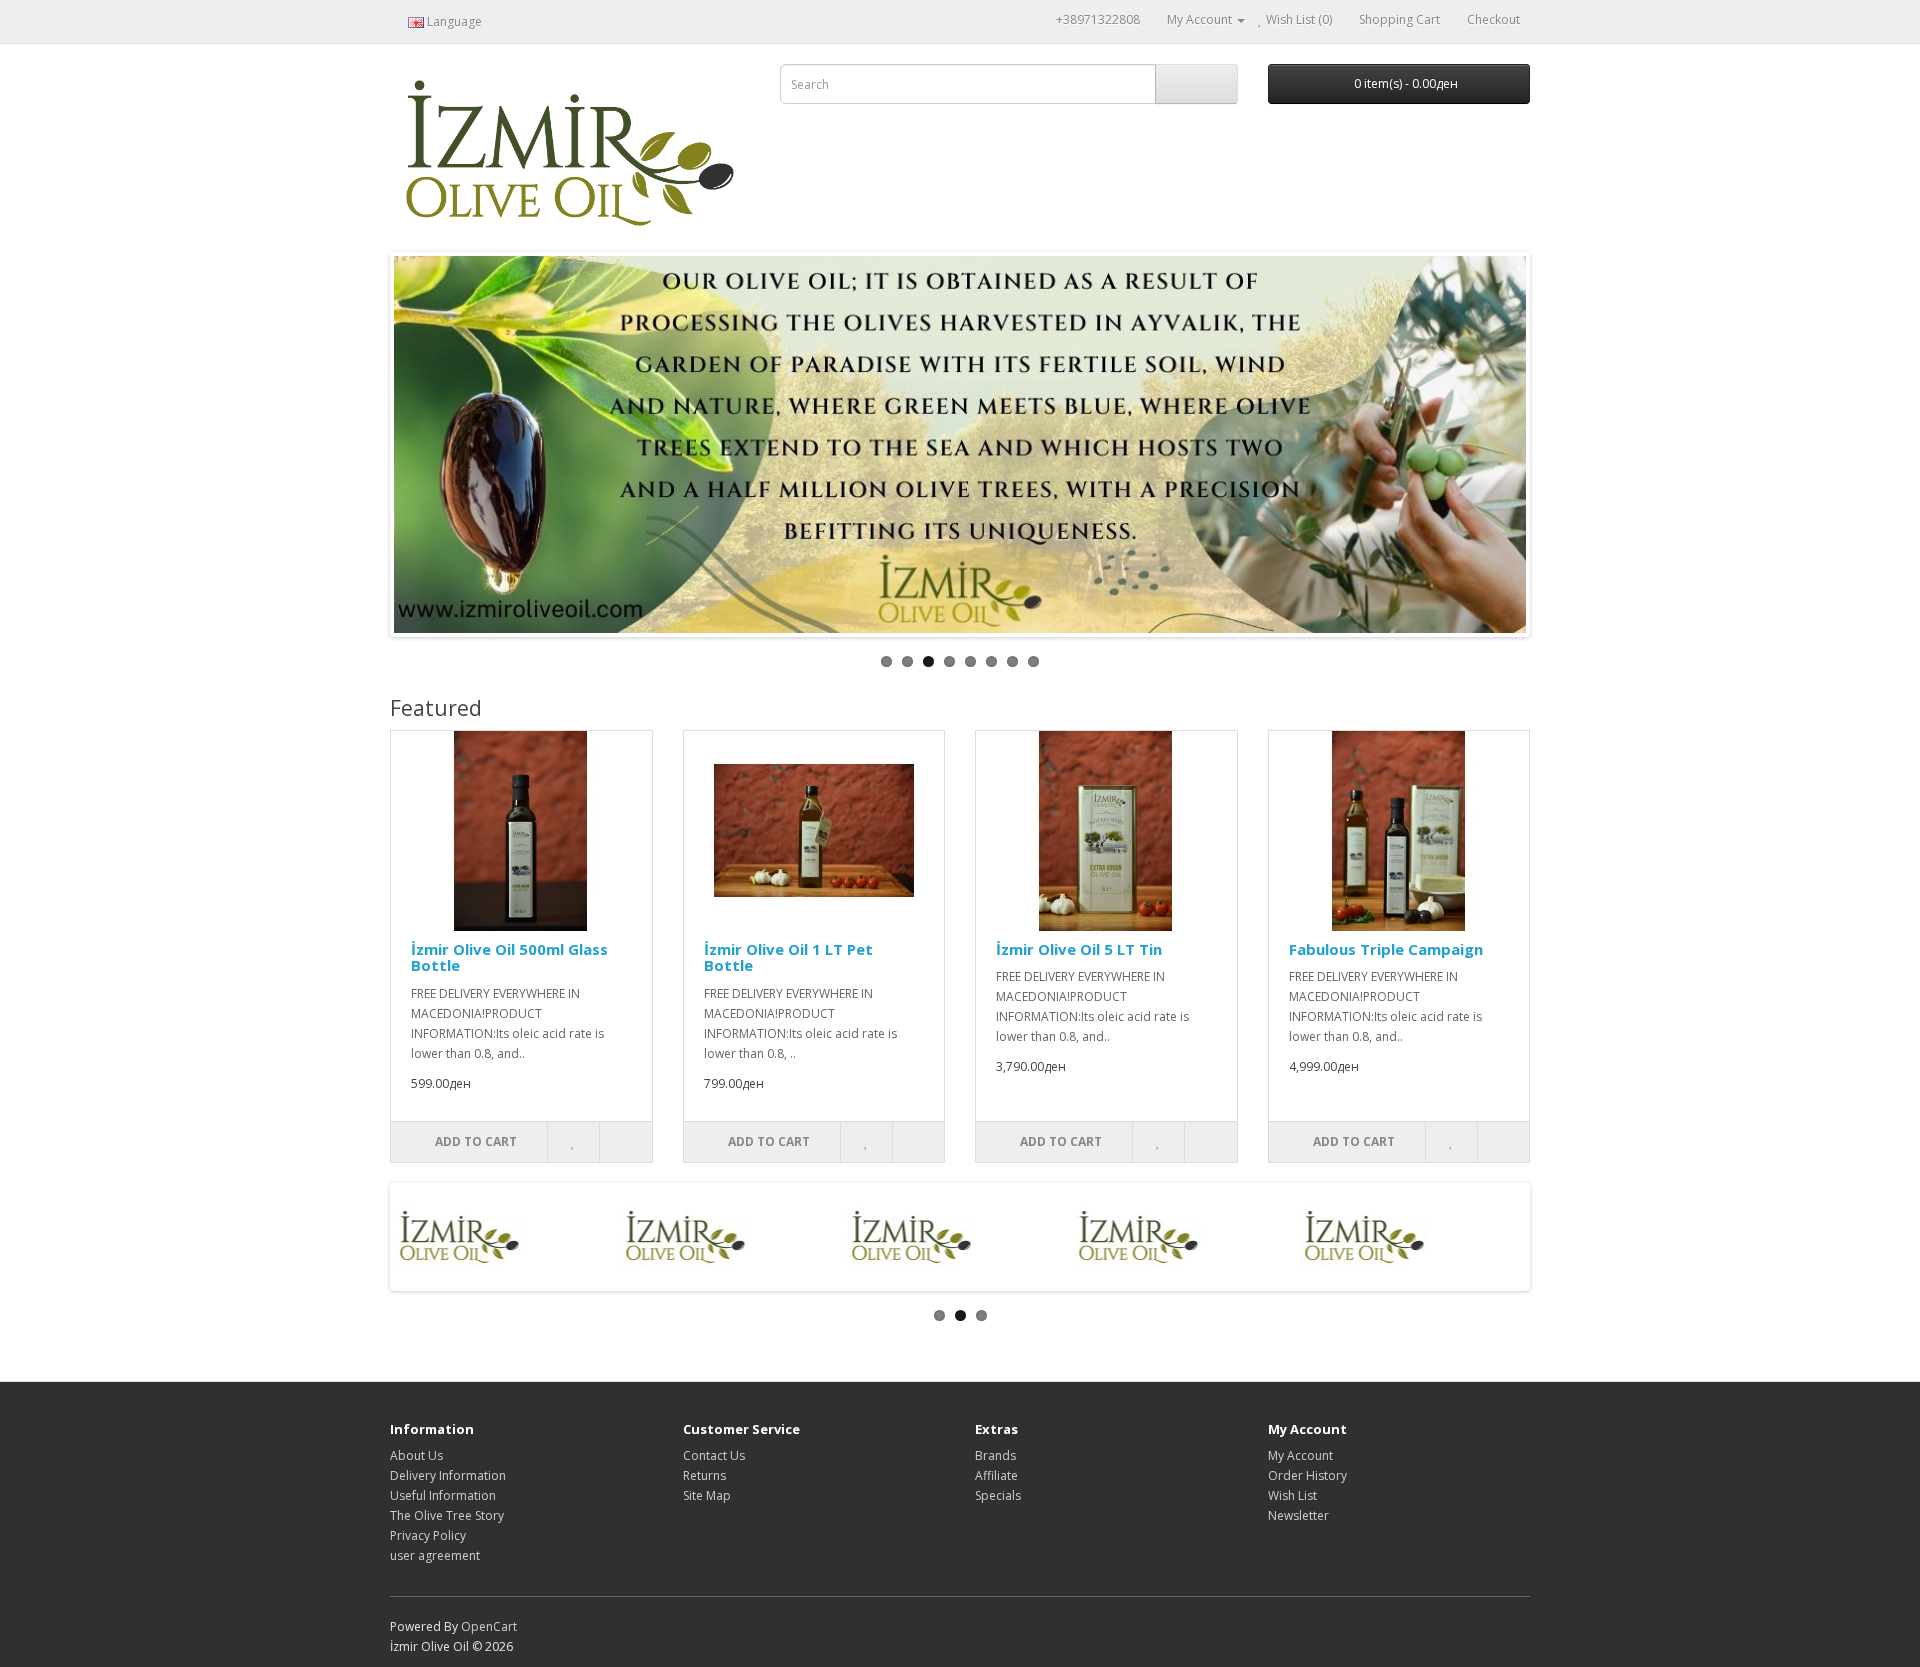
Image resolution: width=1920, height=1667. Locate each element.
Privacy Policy (428, 1535)
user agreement (435, 1555)
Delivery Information (448, 1475)
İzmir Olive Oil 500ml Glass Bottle (509, 957)
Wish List (1292, 1495)
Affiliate (996, 1475)
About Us (416, 1455)
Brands (995, 1455)
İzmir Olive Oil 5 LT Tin (1079, 949)
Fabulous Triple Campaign (1386, 949)
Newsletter (1298, 1515)
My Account (1300, 1455)
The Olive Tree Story (447, 1515)
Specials (998, 1495)
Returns (704, 1475)
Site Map (707, 1495)
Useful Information (443, 1495)
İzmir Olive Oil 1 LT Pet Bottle (788, 957)
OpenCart (489, 1626)
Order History (1307, 1475)
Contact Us (714, 1455)
